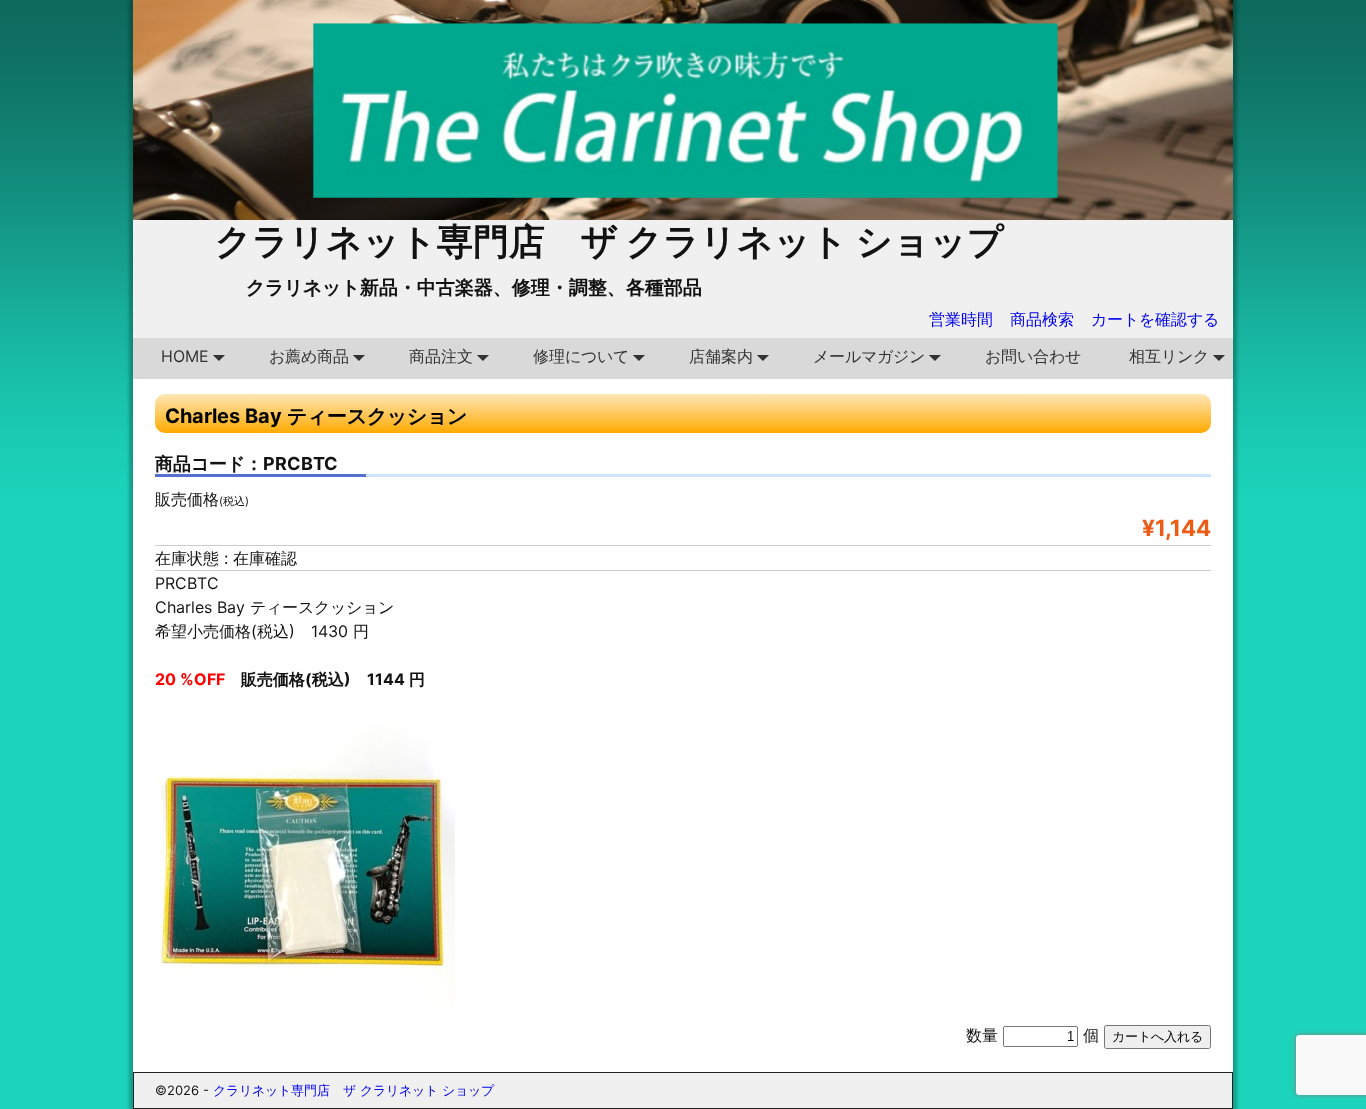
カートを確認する (1155, 319)
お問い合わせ (1033, 356)
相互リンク (1169, 356)
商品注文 (441, 356)
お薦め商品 (309, 356)
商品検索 (1042, 319)
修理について (581, 356)
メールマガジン (869, 356)
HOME (185, 356)
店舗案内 (721, 356)
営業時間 (961, 319)
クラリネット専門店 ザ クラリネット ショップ (609, 241)
